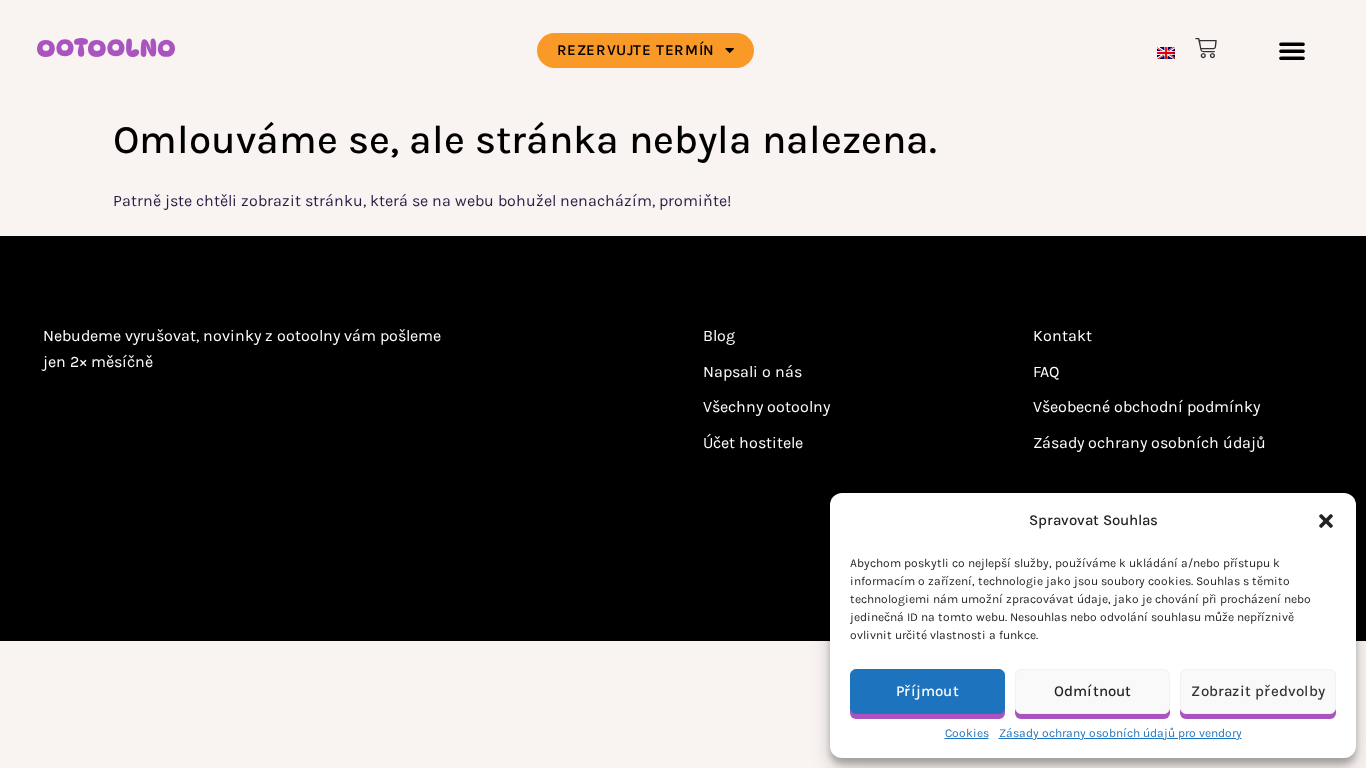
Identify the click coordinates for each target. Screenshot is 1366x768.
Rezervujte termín (636, 50)
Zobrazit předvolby (1258, 691)
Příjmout (927, 691)
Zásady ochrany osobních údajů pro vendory (1120, 733)
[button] (1326, 521)
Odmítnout (1093, 691)
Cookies (967, 733)
